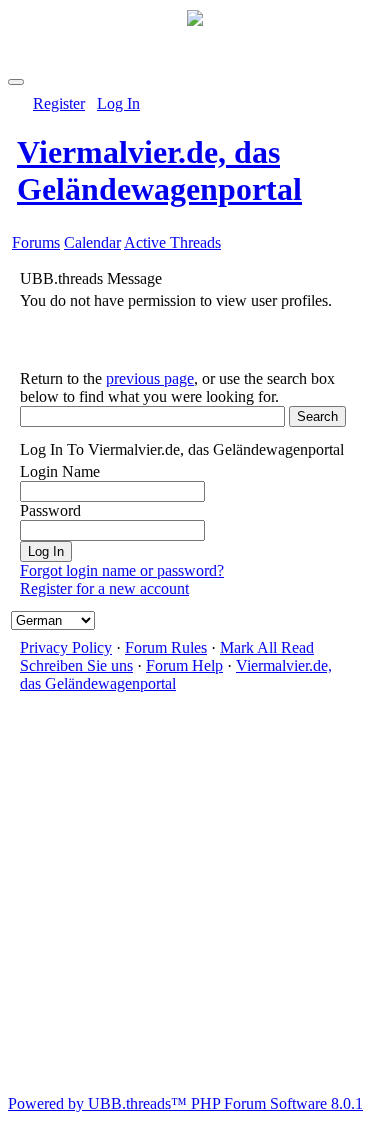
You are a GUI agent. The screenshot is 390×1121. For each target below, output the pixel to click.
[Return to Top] (16, 82)
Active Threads (172, 242)
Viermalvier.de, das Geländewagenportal (159, 170)
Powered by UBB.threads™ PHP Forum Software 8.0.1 (185, 1103)
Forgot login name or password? (122, 570)
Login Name (60, 471)
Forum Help (184, 665)
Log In (118, 103)
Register (59, 103)
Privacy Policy (66, 647)
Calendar (92, 242)
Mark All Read (267, 647)
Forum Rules (166, 647)
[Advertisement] (195, 900)
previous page (150, 378)
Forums (36, 242)
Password (50, 510)
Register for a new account (104, 588)
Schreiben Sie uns (76, 665)
